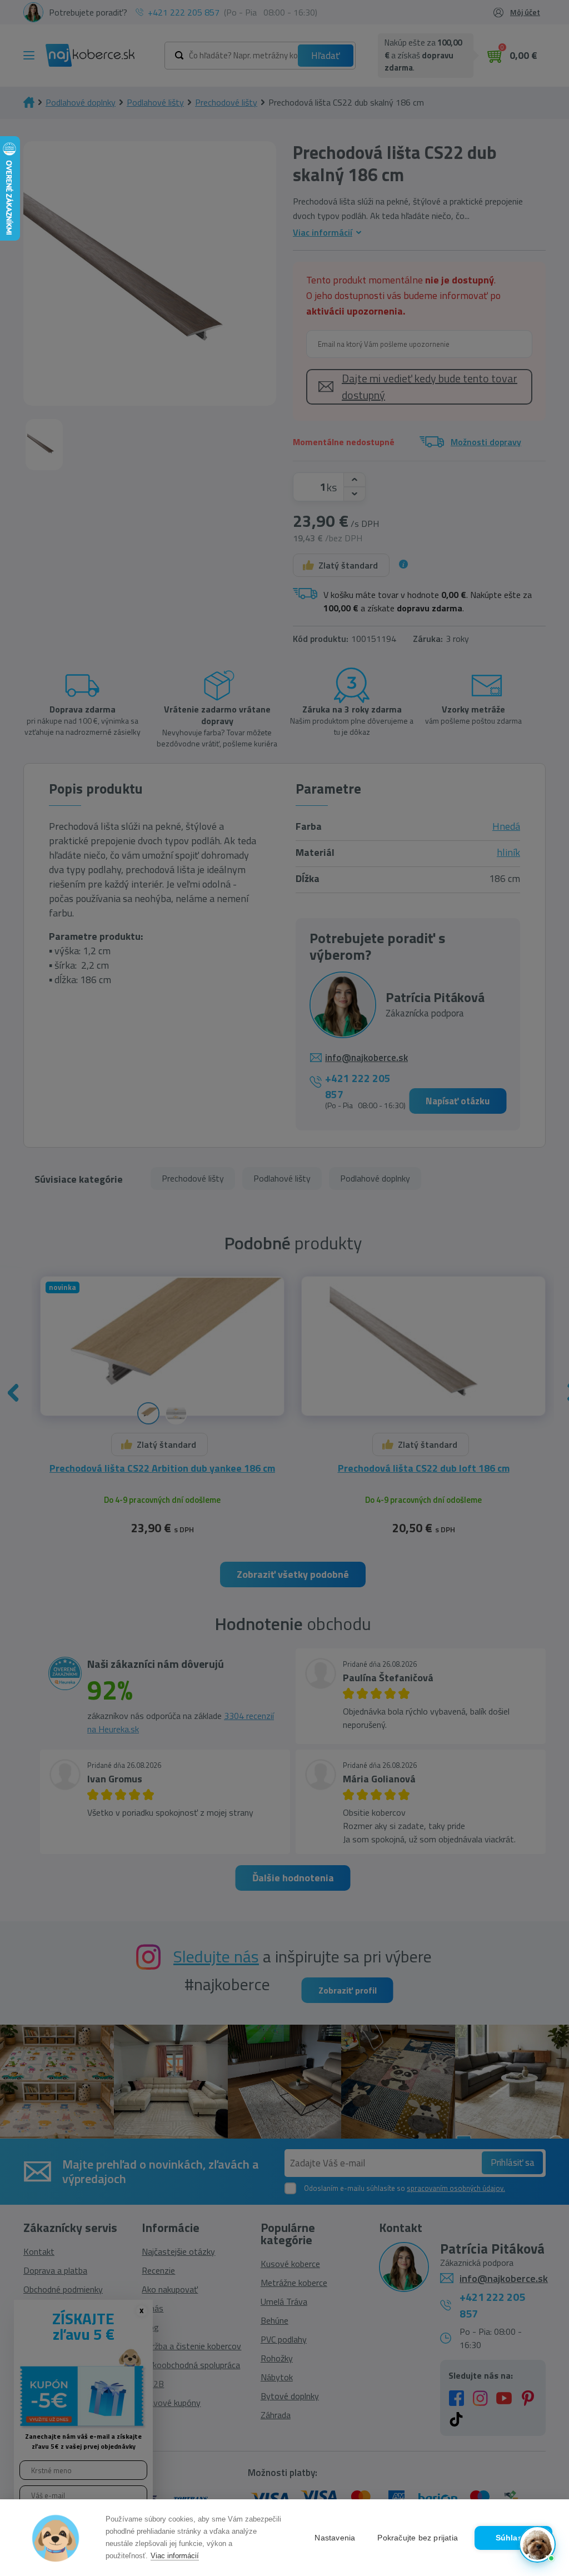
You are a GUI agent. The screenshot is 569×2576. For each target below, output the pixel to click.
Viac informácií (175, 2556)
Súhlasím (514, 2538)
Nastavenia (335, 2538)
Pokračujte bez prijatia (418, 2538)
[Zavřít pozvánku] (542, 2403)
